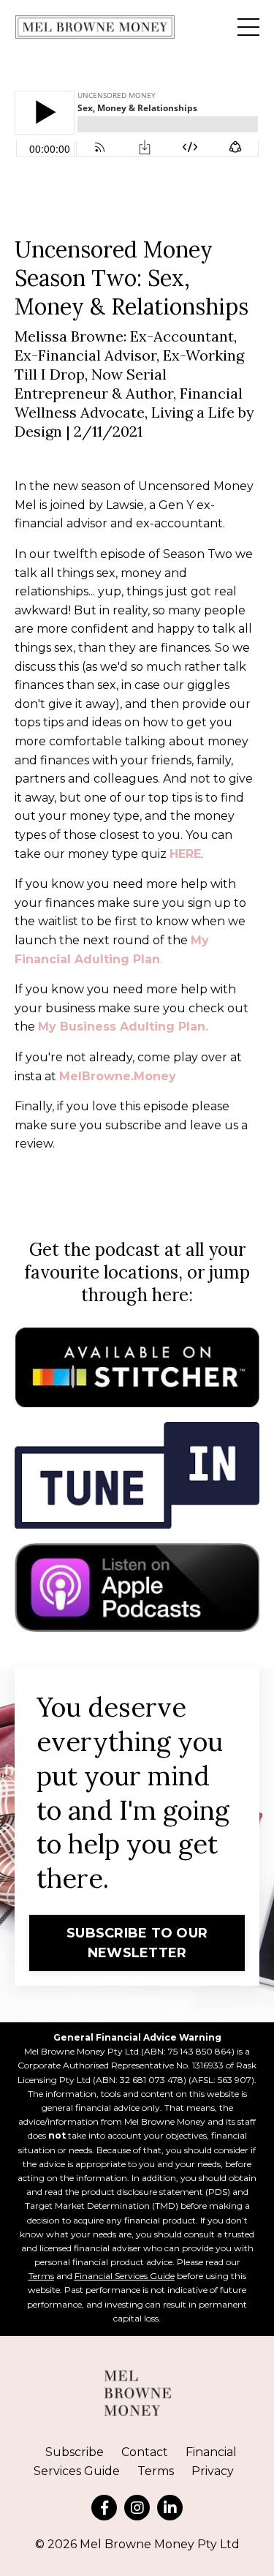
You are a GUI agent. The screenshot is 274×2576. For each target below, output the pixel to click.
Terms (41, 2276)
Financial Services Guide (125, 2276)
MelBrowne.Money (118, 1076)
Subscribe (75, 2452)
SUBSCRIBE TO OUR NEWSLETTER (137, 1943)
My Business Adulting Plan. (123, 1027)
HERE (185, 854)
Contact (145, 2452)
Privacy (213, 2471)
